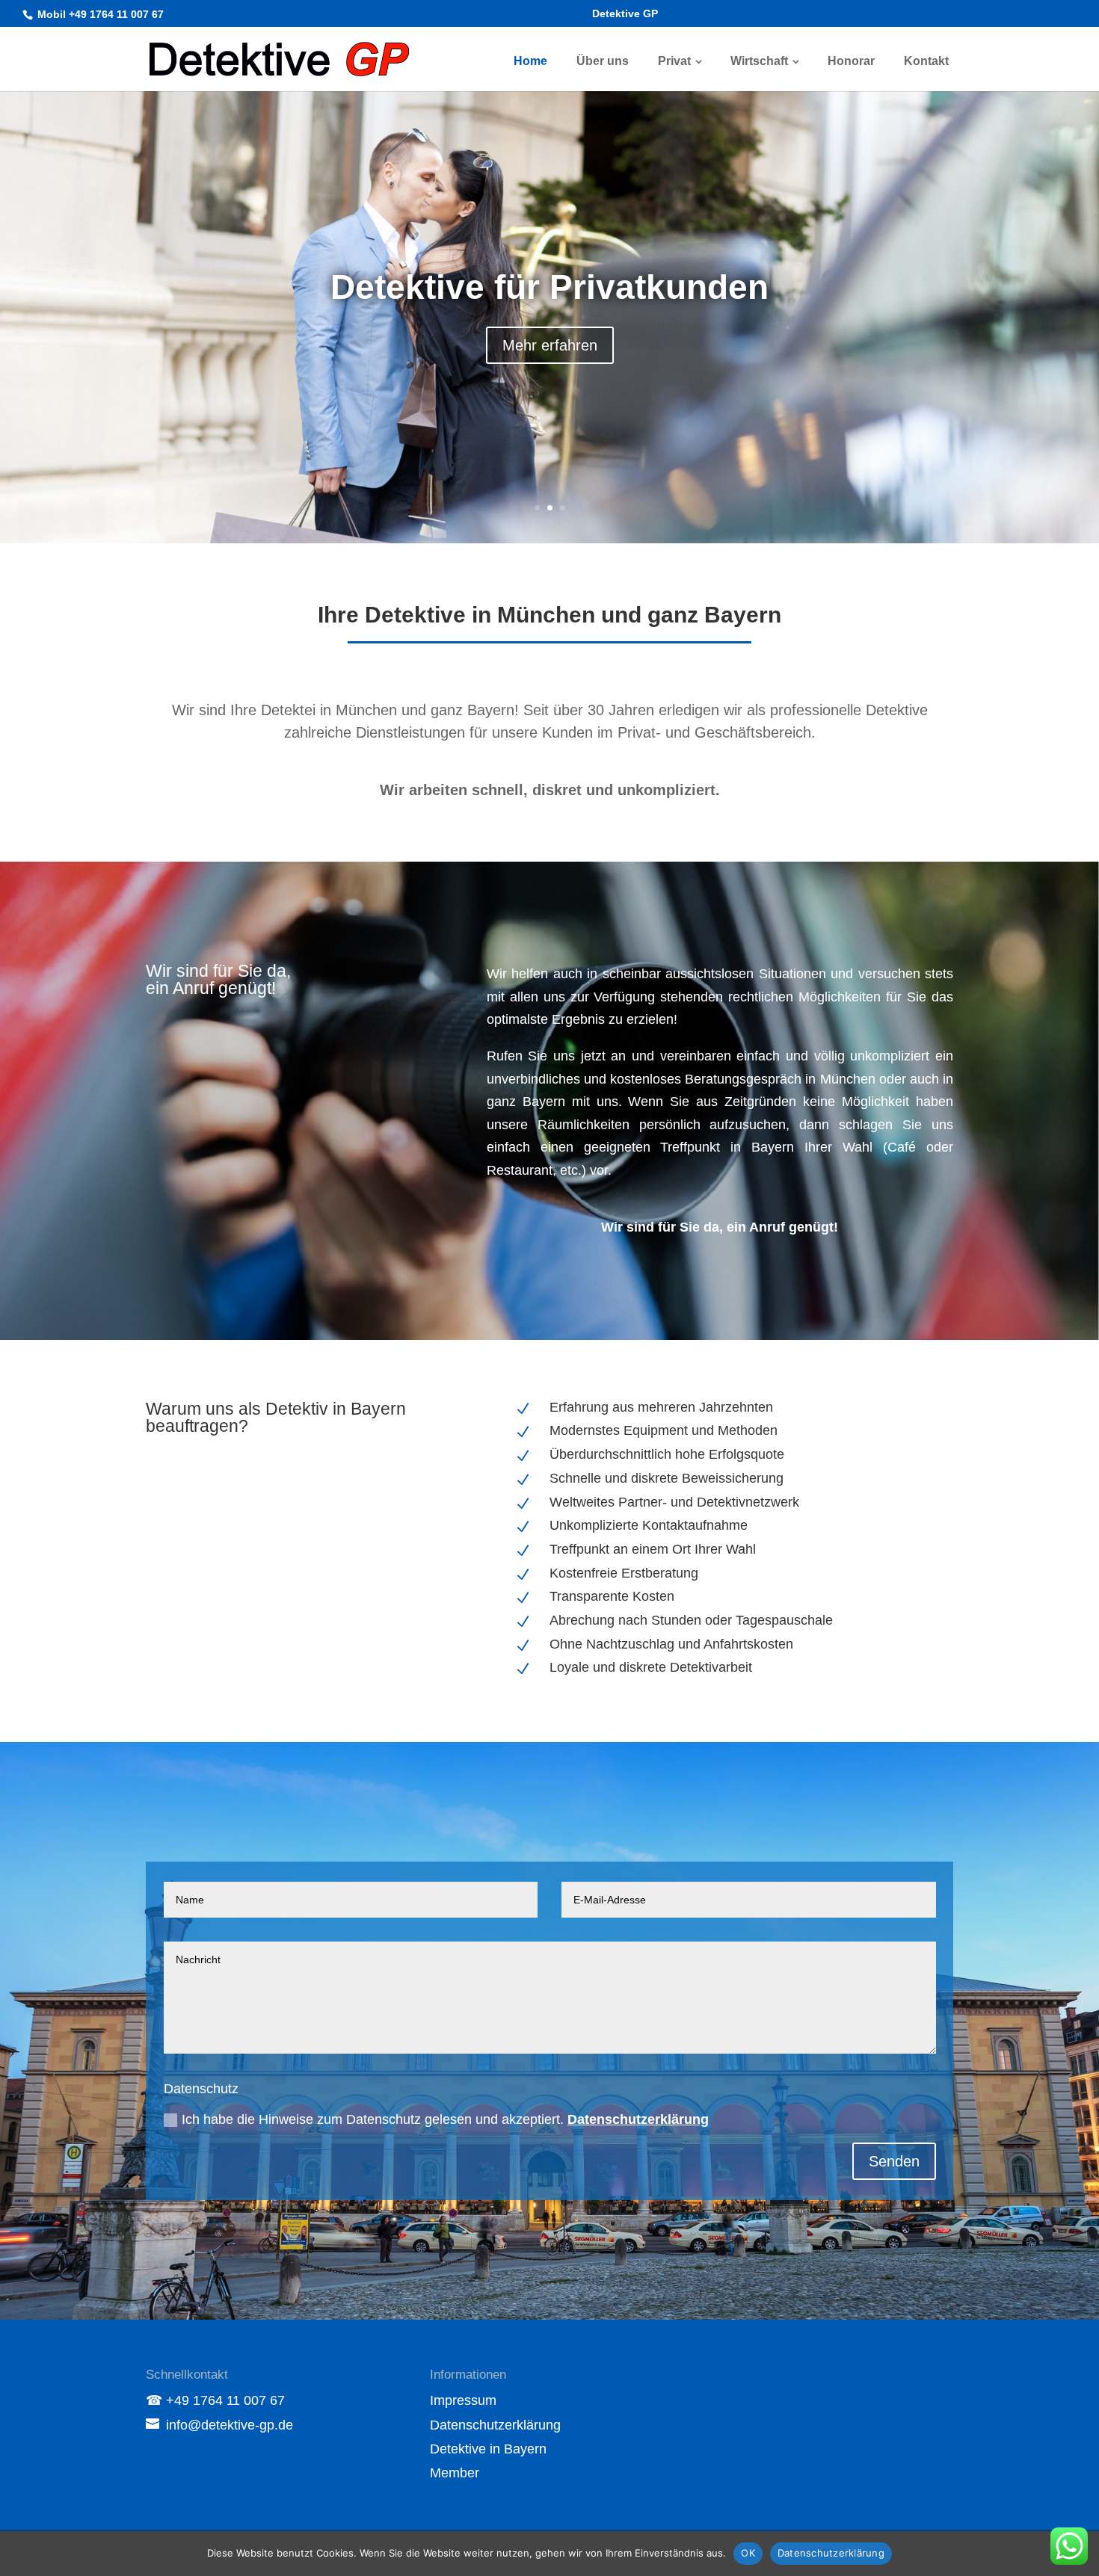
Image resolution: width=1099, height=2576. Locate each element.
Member (455, 2473)
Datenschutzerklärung (638, 2119)
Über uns (603, 61)
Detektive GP (625, 14)
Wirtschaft (759, 61)
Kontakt (926, 61)
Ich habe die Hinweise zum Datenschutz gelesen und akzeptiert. (445, 2119)
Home (530, 61)
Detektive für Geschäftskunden (550, 287)
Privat (674, 61)
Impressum (463, 2400)
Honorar (851, 61)
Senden (894, 2161)
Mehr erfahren (550, 345)
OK (748, 2553)
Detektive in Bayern (488, 2449)
